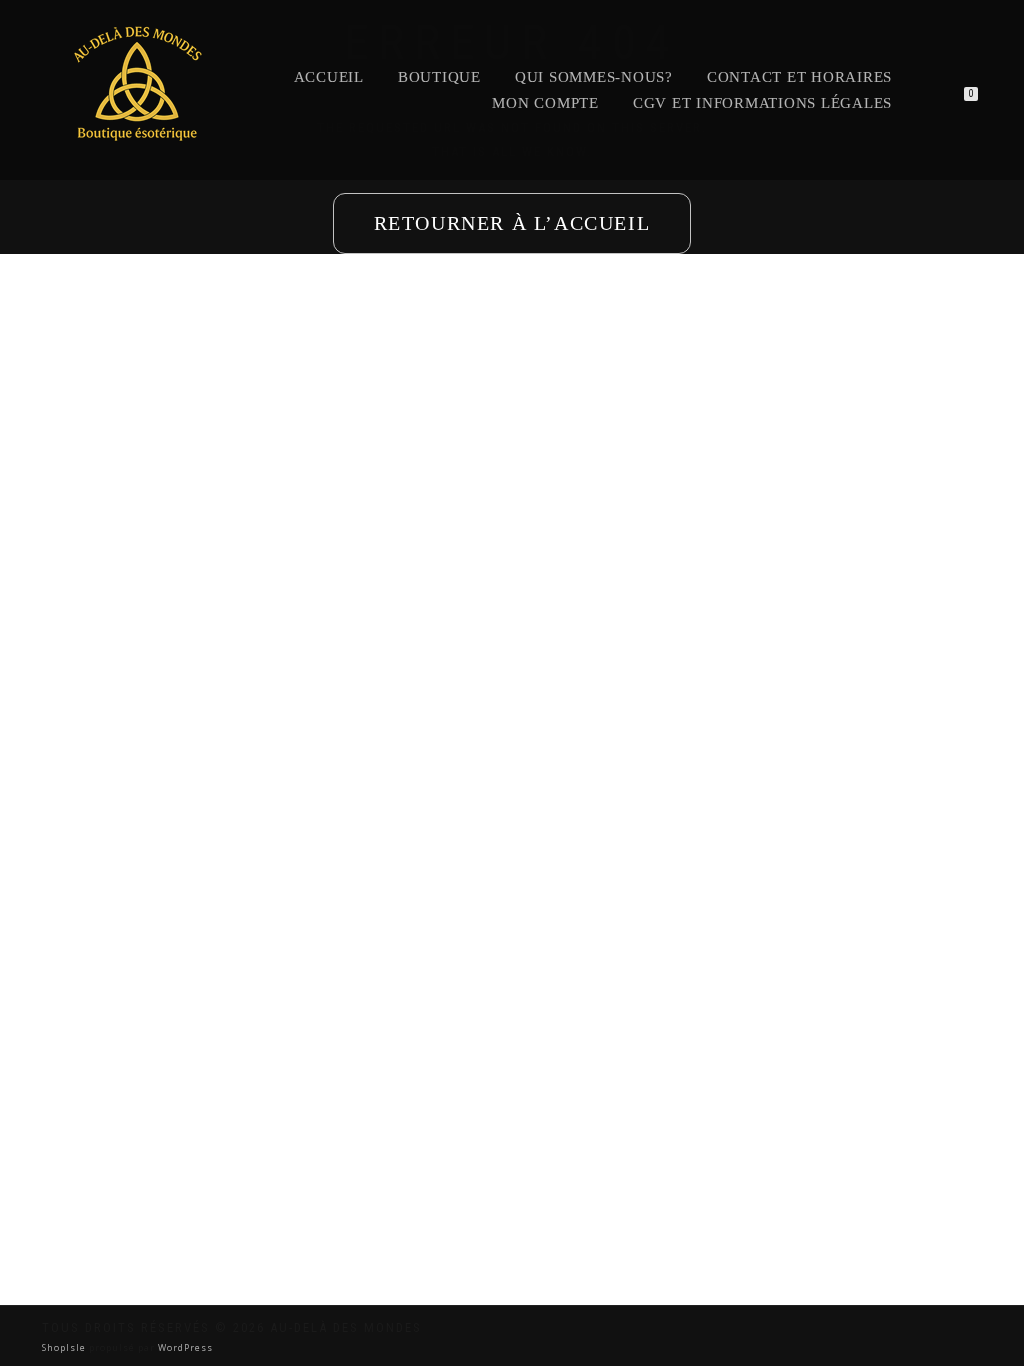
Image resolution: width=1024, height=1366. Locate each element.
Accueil (329, 77)
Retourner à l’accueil (512, 223)
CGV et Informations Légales (762, 103)
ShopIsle (65, 1347)
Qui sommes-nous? (594, 77)
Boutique (439, 77)
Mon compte (545, 103)
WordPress (184, 1347)
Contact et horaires (799, 77)
